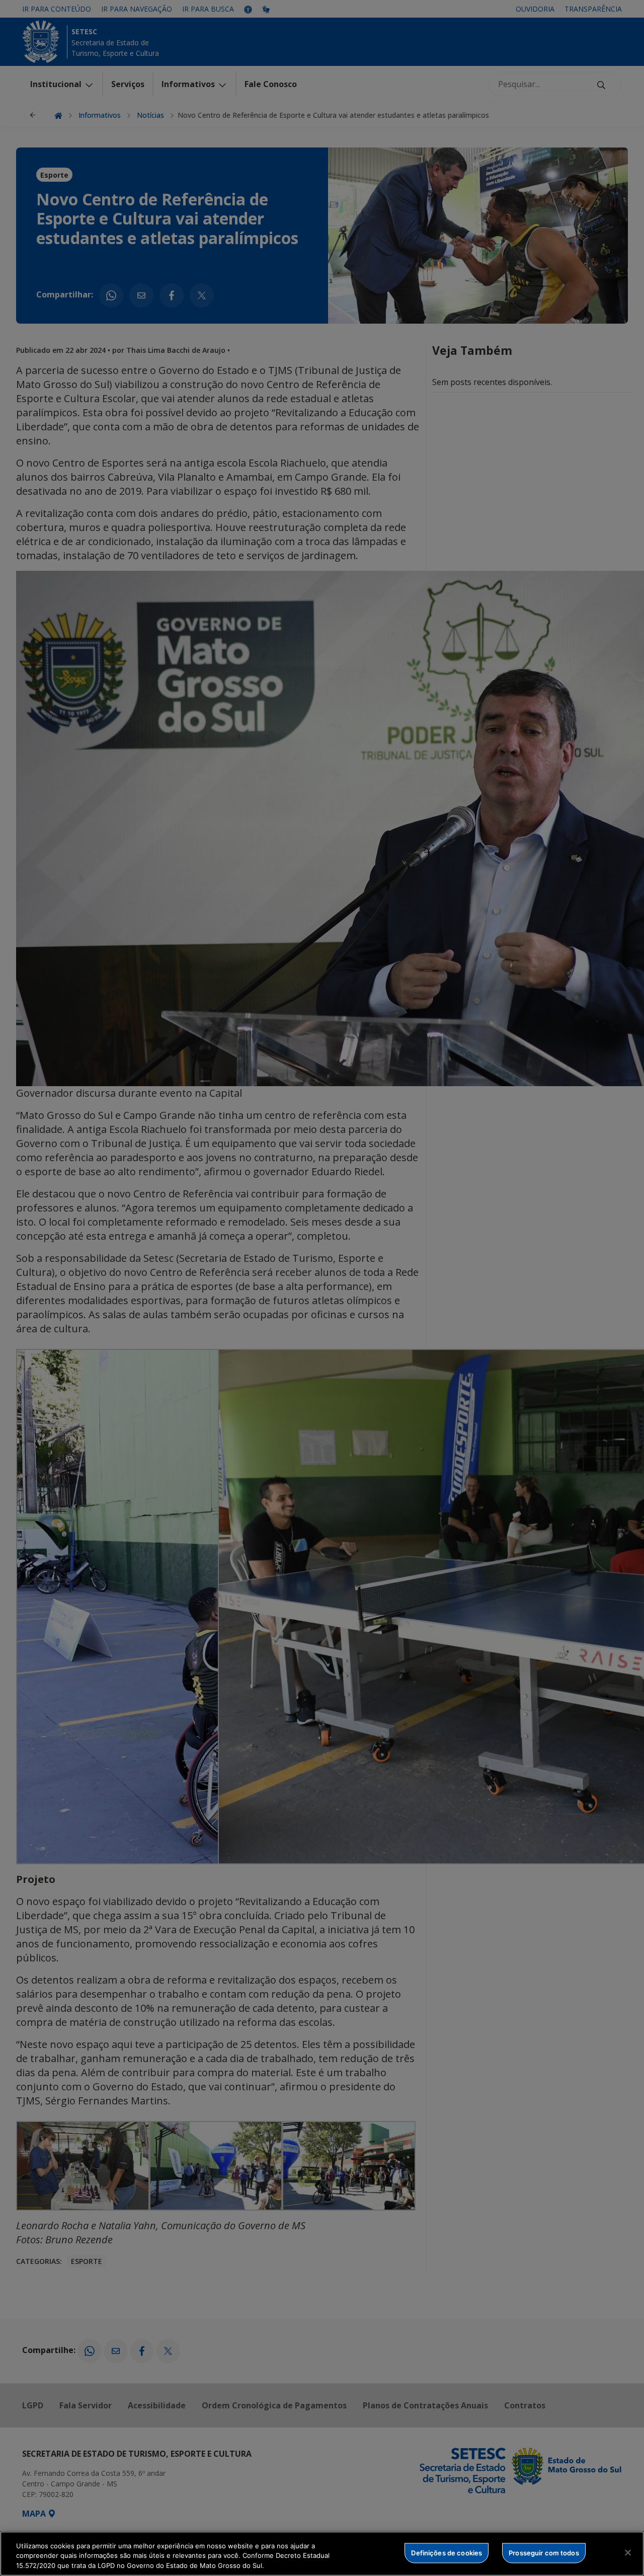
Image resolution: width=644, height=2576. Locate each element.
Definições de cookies (447, 2552)
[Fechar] (628, 2552)
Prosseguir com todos (544, 2552)
